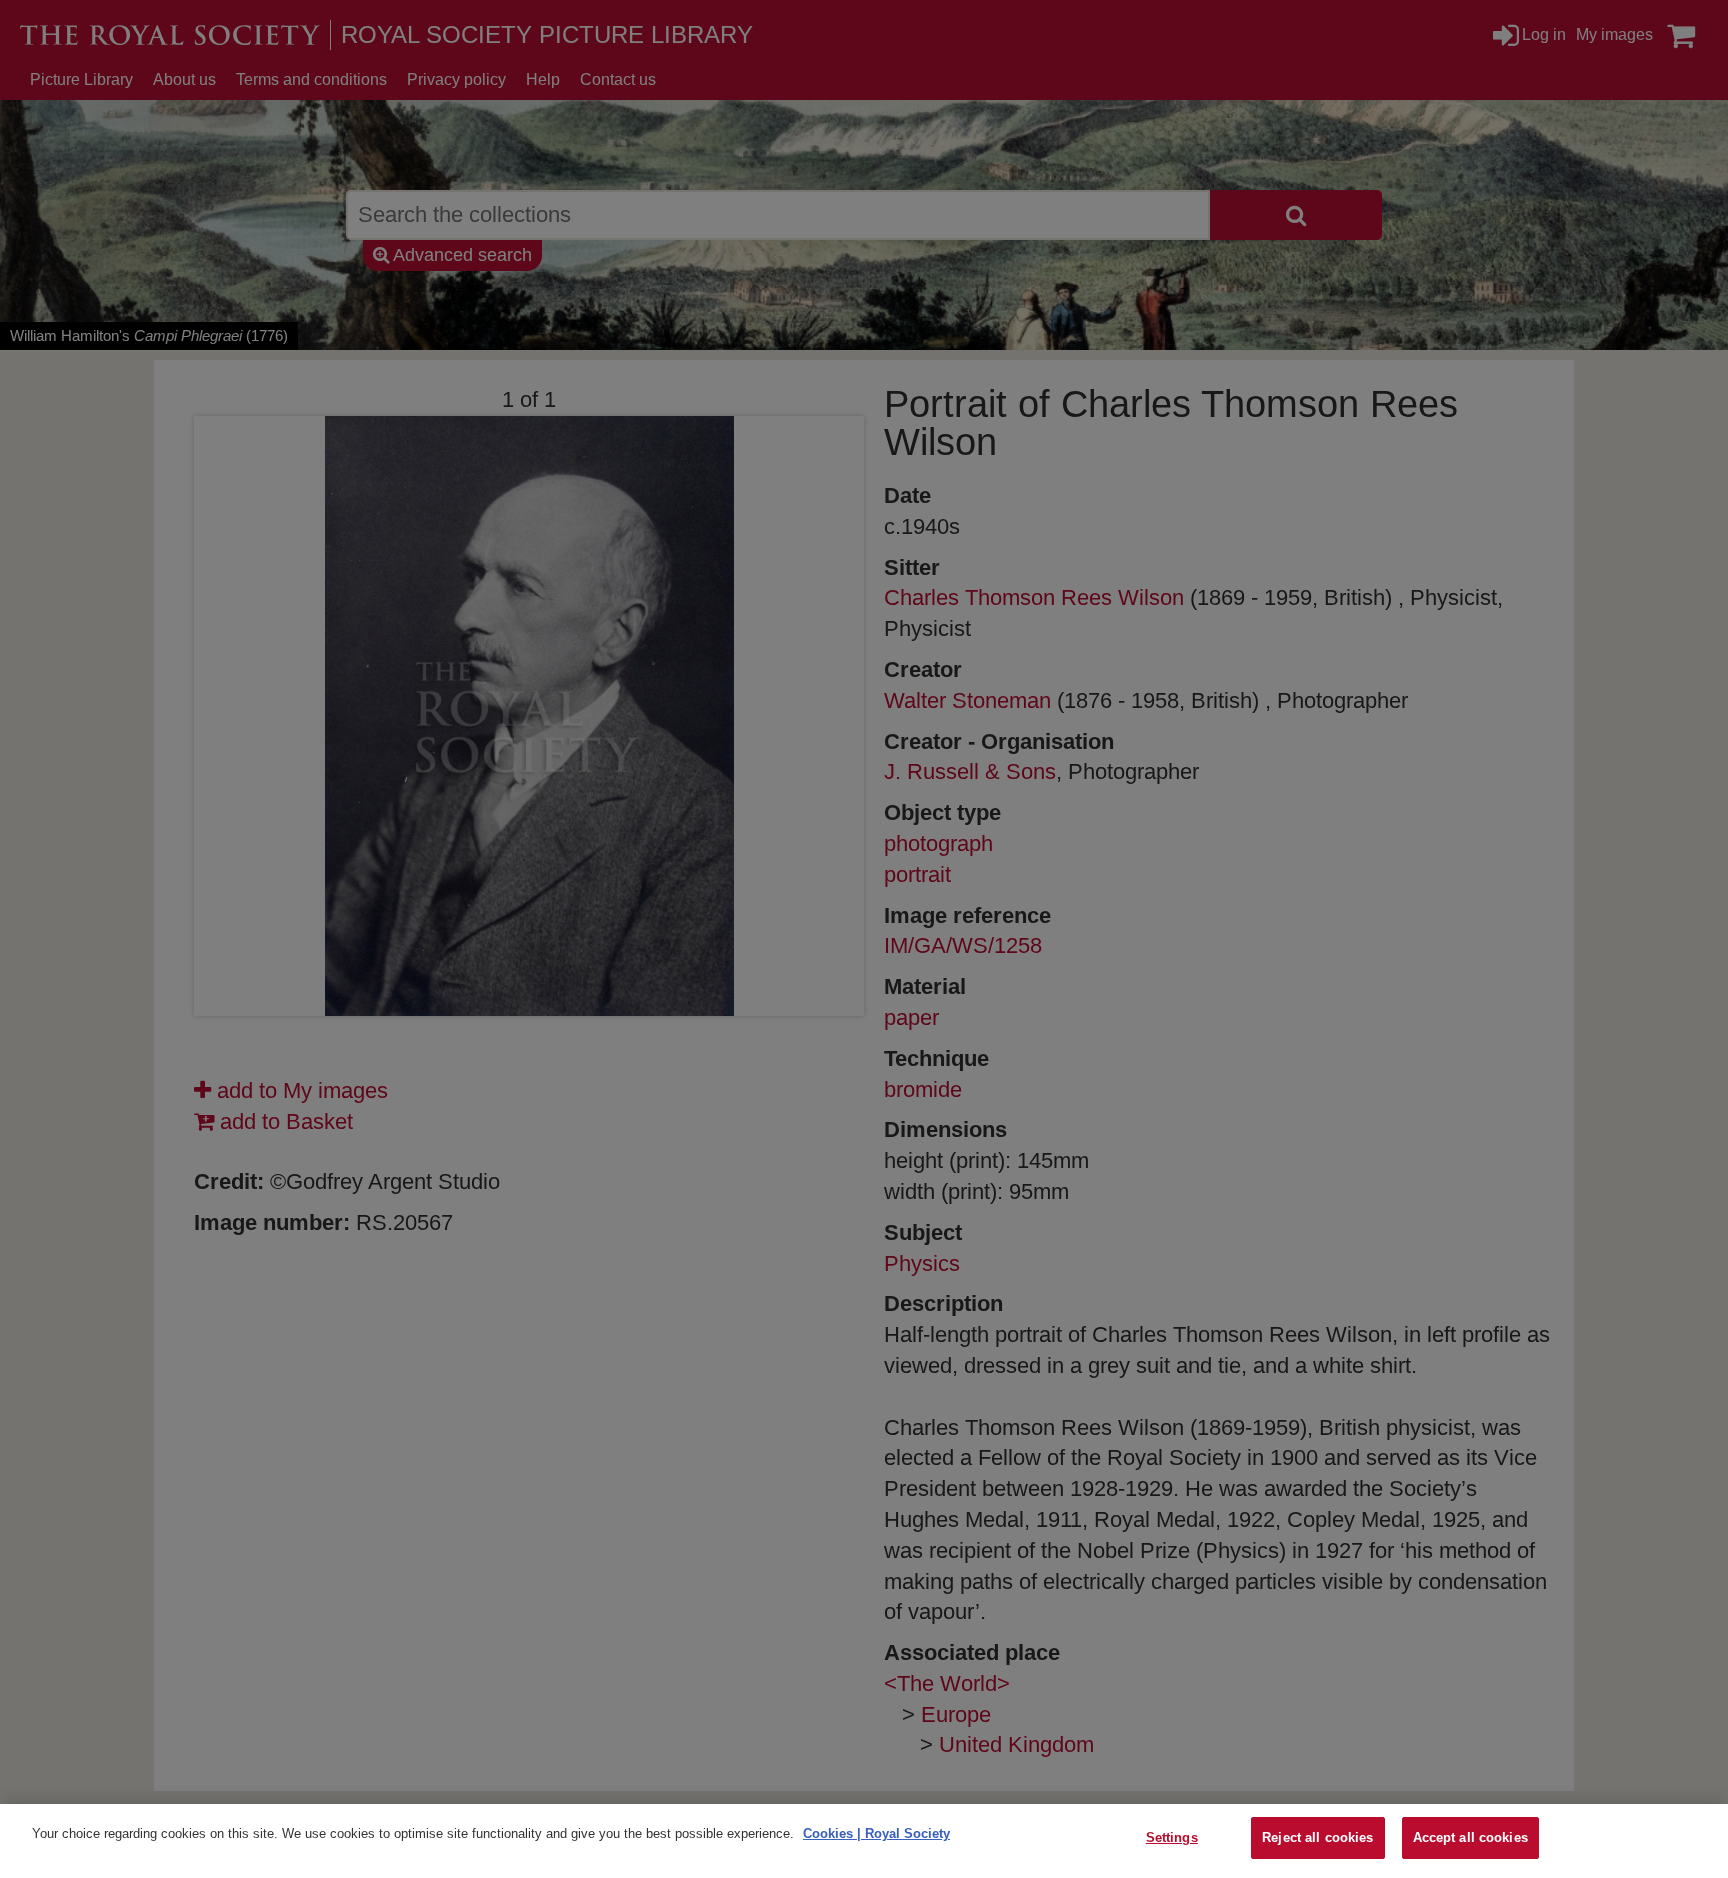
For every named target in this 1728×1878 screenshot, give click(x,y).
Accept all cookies (1470, 1837)
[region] (864, 1841)
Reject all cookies (1317, 1837)
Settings (1172, 1837)
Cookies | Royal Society (876, 1833)
